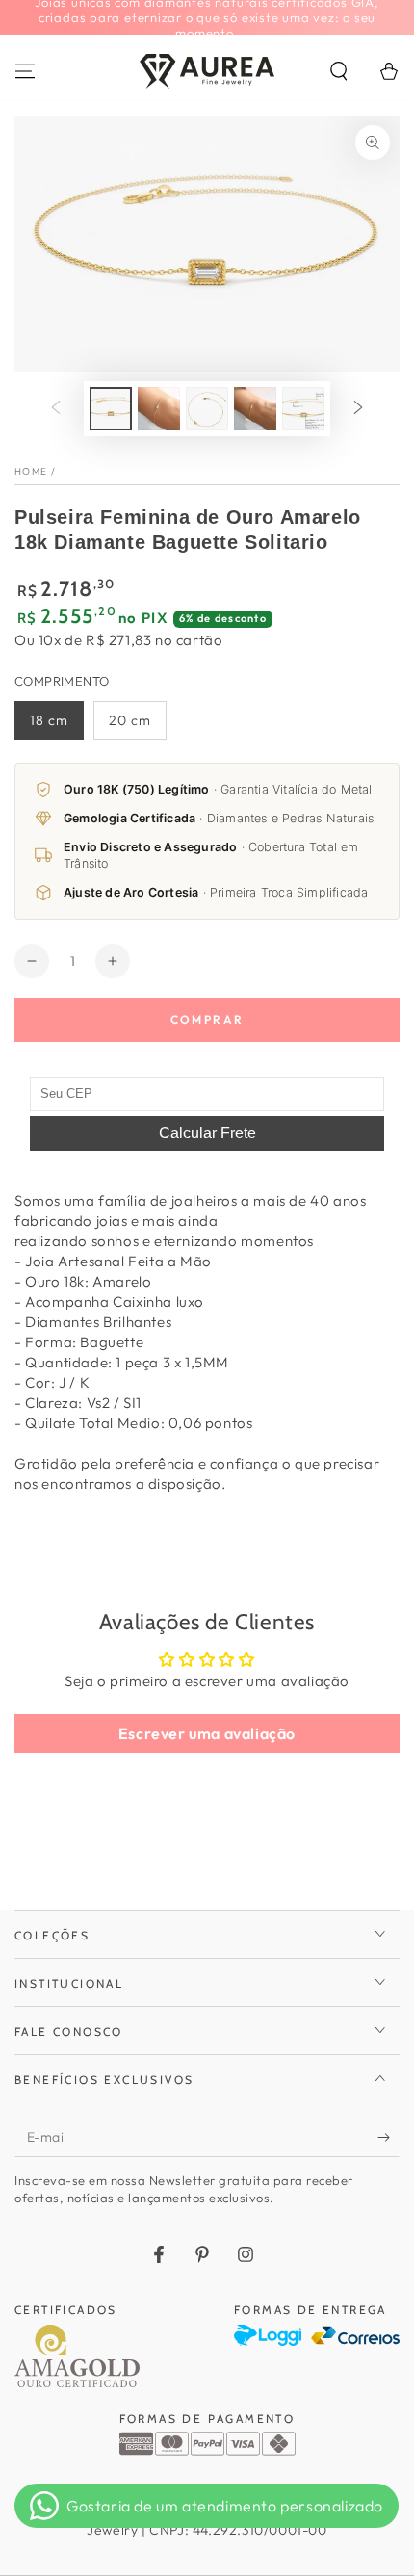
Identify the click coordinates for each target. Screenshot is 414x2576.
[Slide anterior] (56, 408)
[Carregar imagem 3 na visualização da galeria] (207, 409)
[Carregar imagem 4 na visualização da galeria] (255, 409)
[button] (339, 71)
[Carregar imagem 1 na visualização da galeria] (111, 409)
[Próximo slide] (358, 408)
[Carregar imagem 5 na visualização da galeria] (303, 409)
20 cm (130, 720)
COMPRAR (207, 1019)
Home (31, 471)
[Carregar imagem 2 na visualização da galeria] (159, 409)
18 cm (49, 720)
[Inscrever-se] (388, 2138)
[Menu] (25, 71)
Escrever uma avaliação (207, 1733)
